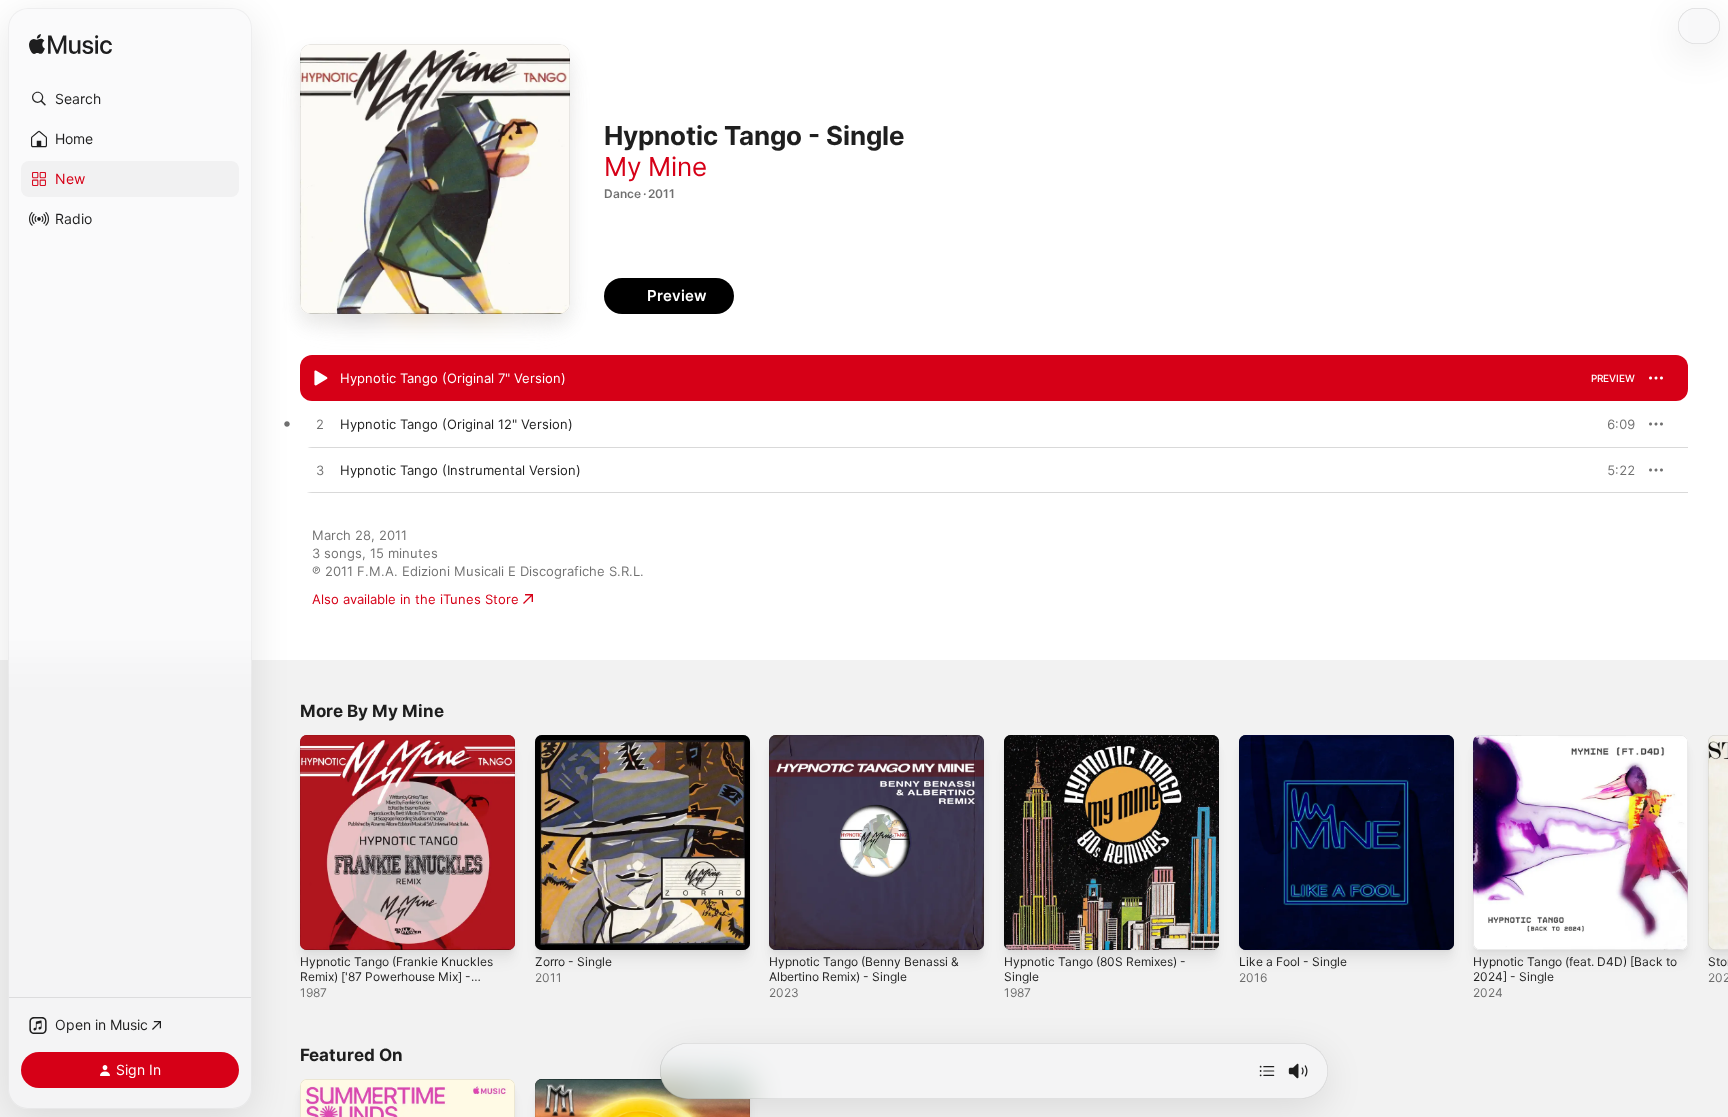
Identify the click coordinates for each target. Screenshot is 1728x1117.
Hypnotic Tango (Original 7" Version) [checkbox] (453, 378)
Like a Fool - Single (1298, 743)
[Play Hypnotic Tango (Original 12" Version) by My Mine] (320, 425)
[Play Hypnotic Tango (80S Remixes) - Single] (1029, 925)
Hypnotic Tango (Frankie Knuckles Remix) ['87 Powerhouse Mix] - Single (406, 759)
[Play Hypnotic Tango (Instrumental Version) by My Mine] (320, 471)
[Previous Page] (280, 842)
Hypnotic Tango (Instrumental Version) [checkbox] (460, 470)
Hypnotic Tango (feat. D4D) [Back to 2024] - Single (1577, 751)
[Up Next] (1267, 1071)
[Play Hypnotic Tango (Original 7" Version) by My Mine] (320, 379)
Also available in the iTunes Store (415, 599)
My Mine (655, 166)
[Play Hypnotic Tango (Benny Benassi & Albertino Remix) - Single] (794, 925)
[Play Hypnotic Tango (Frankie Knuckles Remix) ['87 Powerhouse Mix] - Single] (325, 925)
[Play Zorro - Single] (560, 925)
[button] (130, 99)
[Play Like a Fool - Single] (1264, 925)
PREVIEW (1613, 378)
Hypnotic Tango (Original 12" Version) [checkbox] (456, 424)
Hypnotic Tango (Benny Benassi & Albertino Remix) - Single (874, 751)
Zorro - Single (578, 743)
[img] (70, 45)
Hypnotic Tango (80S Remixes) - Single (1105, 751)
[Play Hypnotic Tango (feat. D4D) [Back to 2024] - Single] (1498, 925)
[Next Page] (1708, 842)
